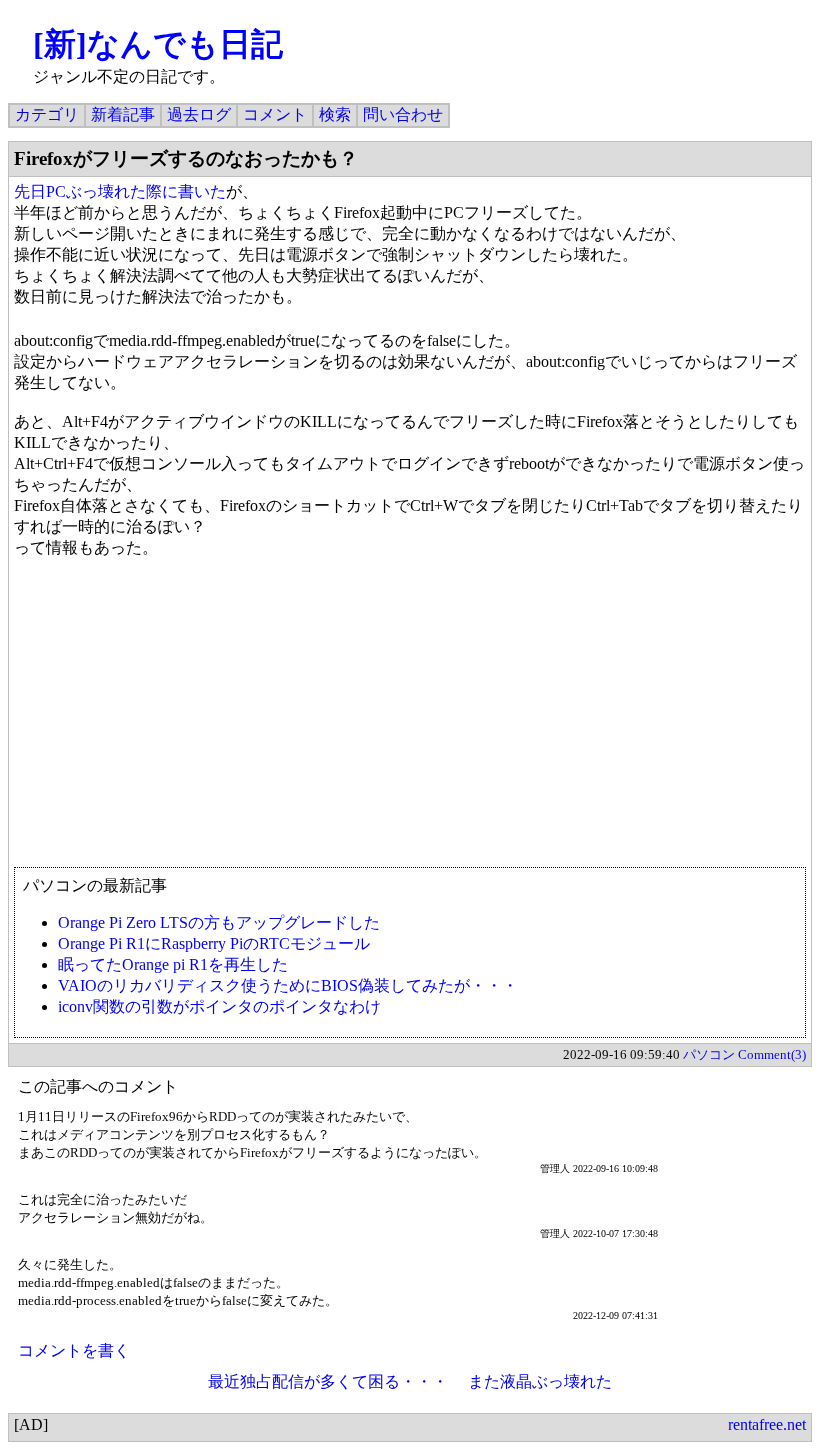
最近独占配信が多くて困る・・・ (328, 1381)
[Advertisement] (410, 722)
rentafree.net (767, 1424)
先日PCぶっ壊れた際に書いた (120, 191)
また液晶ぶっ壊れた (540, 1381)
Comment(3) (772, 1054)
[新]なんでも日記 (158, 44)
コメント (275, 114)
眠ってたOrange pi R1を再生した (173, 964)
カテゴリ (47, 114)
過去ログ (199, 114)
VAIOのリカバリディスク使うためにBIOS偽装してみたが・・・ (288, 985)
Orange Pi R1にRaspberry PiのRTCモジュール (214, 943)
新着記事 (123, 114)
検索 (335, 114)
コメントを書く (74, 1350)
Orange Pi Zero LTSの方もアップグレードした (219, 922)
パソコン (709, 1054)
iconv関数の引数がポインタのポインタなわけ (219, 1006)
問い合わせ (403, 114)
